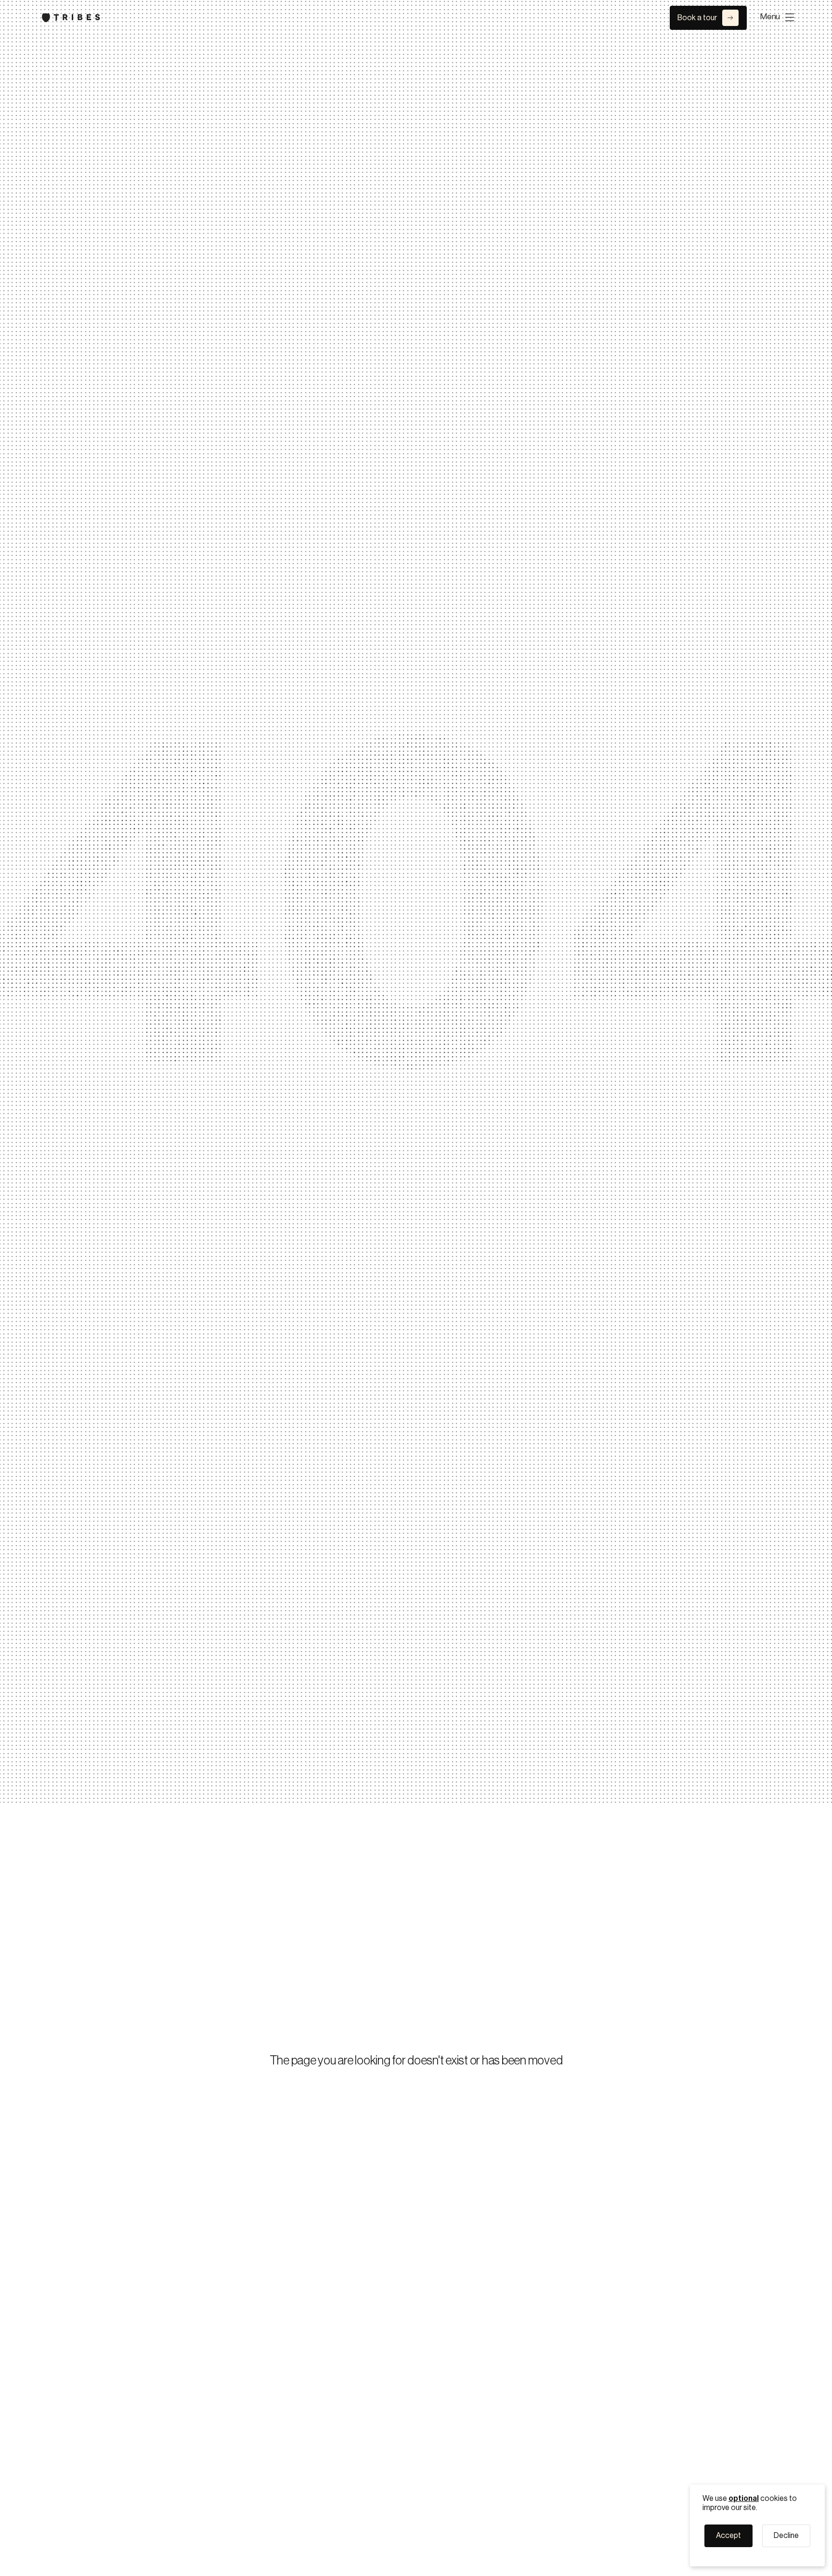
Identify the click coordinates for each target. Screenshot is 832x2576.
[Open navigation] (782, 17)
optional (744, 2499)
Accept (728, 2536)
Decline (786, 2536)
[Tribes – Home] (71, 18)
